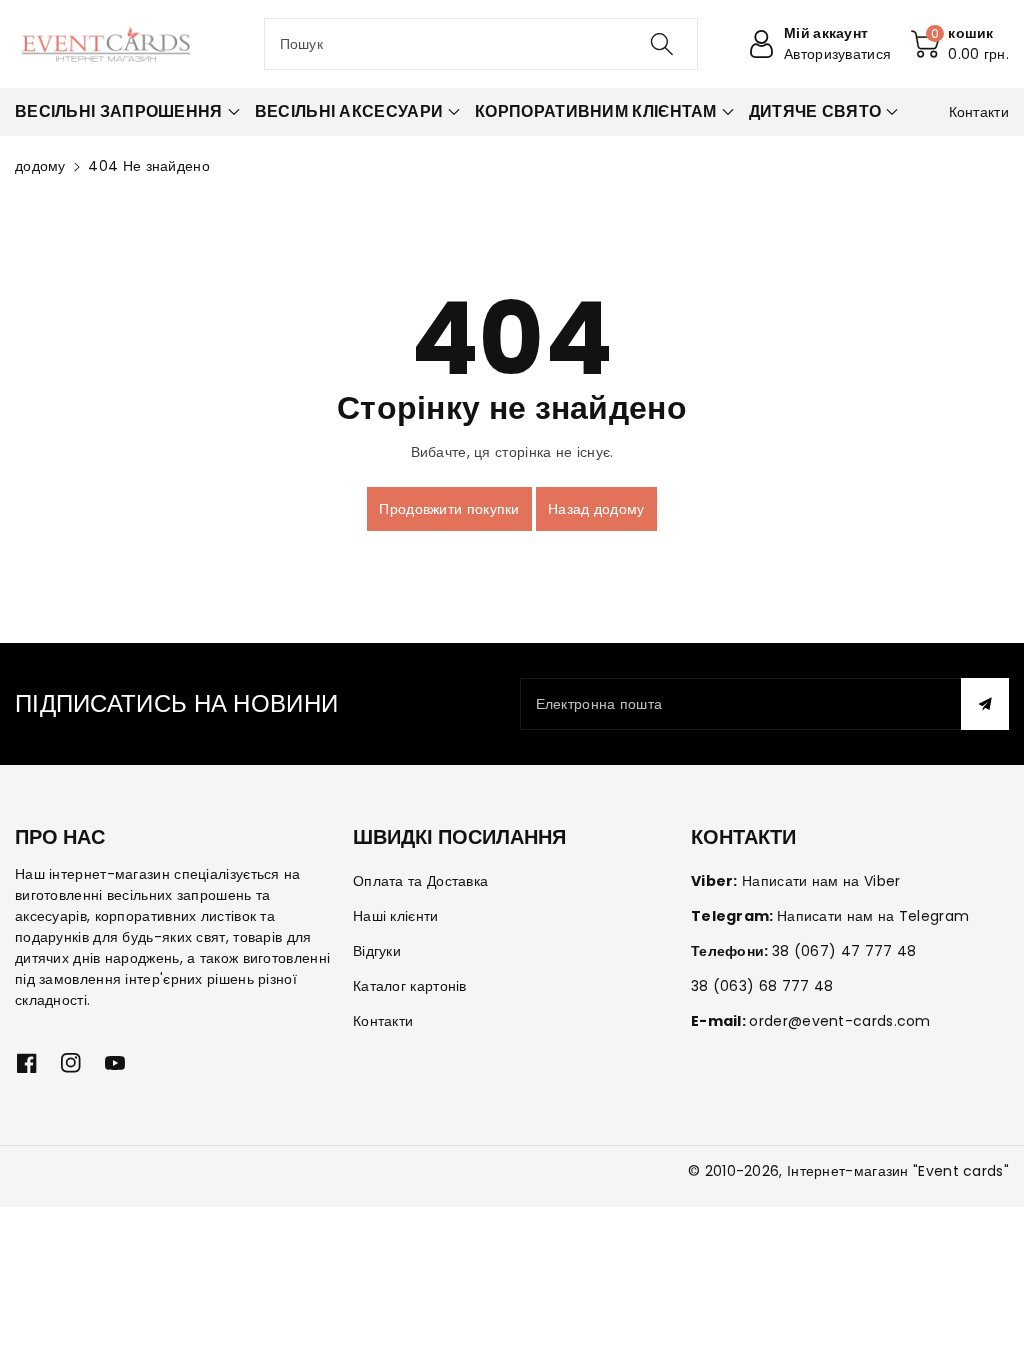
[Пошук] (662, 44)
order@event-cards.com (839, 1021)
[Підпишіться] (985, 704)
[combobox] (481, 44)
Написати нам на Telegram (873, 916)
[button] (960, 44)
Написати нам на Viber (821, 881)
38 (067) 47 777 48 (844, 951)
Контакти (383, 1021)
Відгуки (377, 951)
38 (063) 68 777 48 (762, 986)
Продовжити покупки (449, 509)
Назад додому (596, 509)
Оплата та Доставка (420, 881)
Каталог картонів (410, 986)
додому (40, 166)
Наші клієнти (396, 916)
